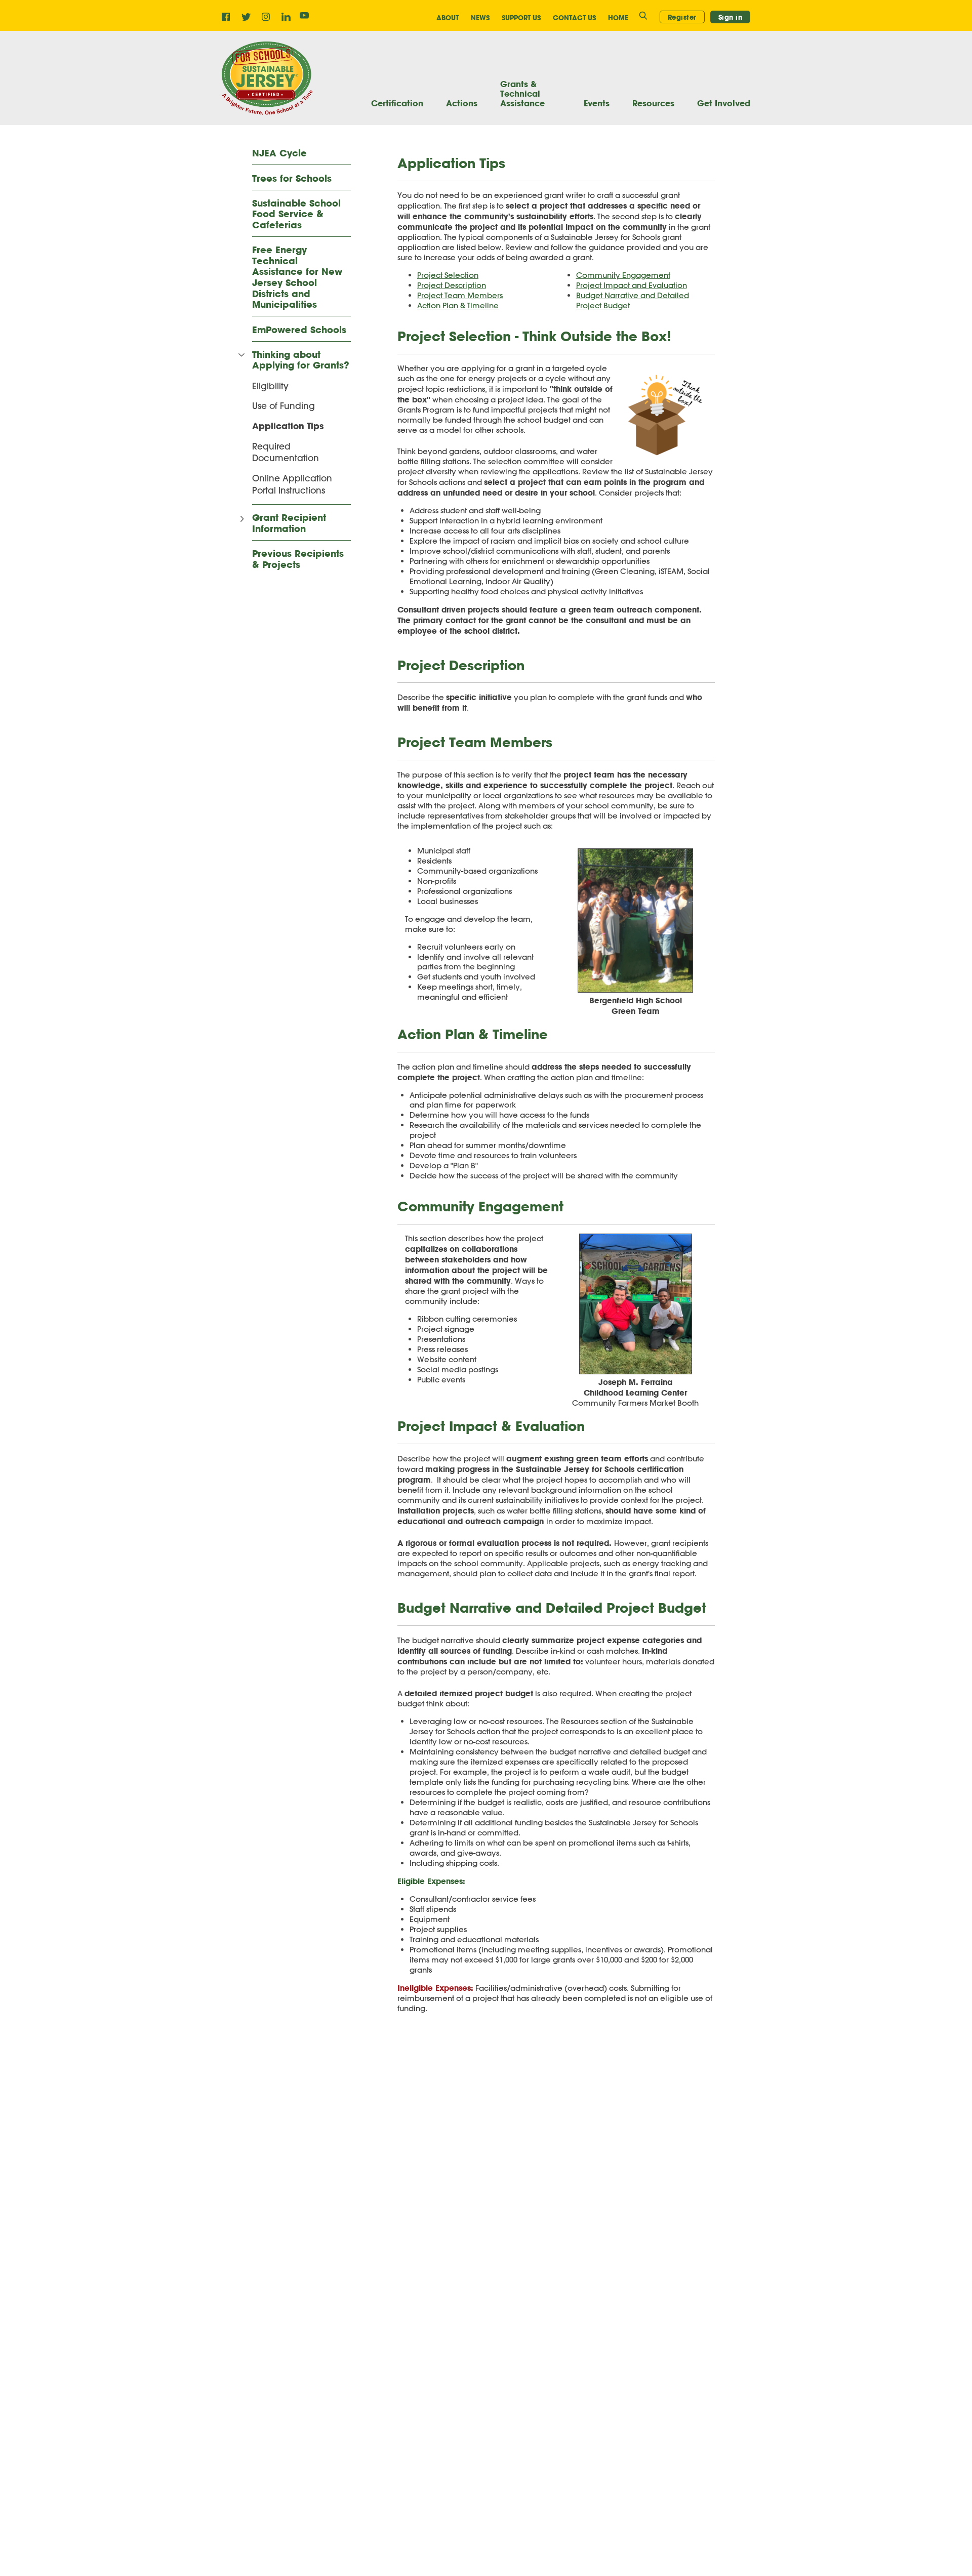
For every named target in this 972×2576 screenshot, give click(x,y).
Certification (397, 103)
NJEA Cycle (279, 153)
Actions (462, 103)
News (480, 18)
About (448, 18)
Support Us (521, 18)
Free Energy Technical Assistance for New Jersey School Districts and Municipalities (297, 277)
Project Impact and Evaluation (632, 285)
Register (682, 17)
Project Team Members (460, 295)
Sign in (731, 17)
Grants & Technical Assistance (522, 94)
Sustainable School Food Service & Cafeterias (296, 214)
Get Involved (724, 103)
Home (618, 18)
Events (597, 103)
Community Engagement (623, 275)
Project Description (452, 285)
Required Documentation (286, 452)
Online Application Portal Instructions (292, 484)
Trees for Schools (292, 179)
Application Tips (288, 426)
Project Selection (448, 275)
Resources (653, 103)
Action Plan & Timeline (458, 305)
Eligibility (270, 386)
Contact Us (574, 18)
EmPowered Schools (299, 330)
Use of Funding (283, 405)
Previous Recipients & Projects (298, 559)
